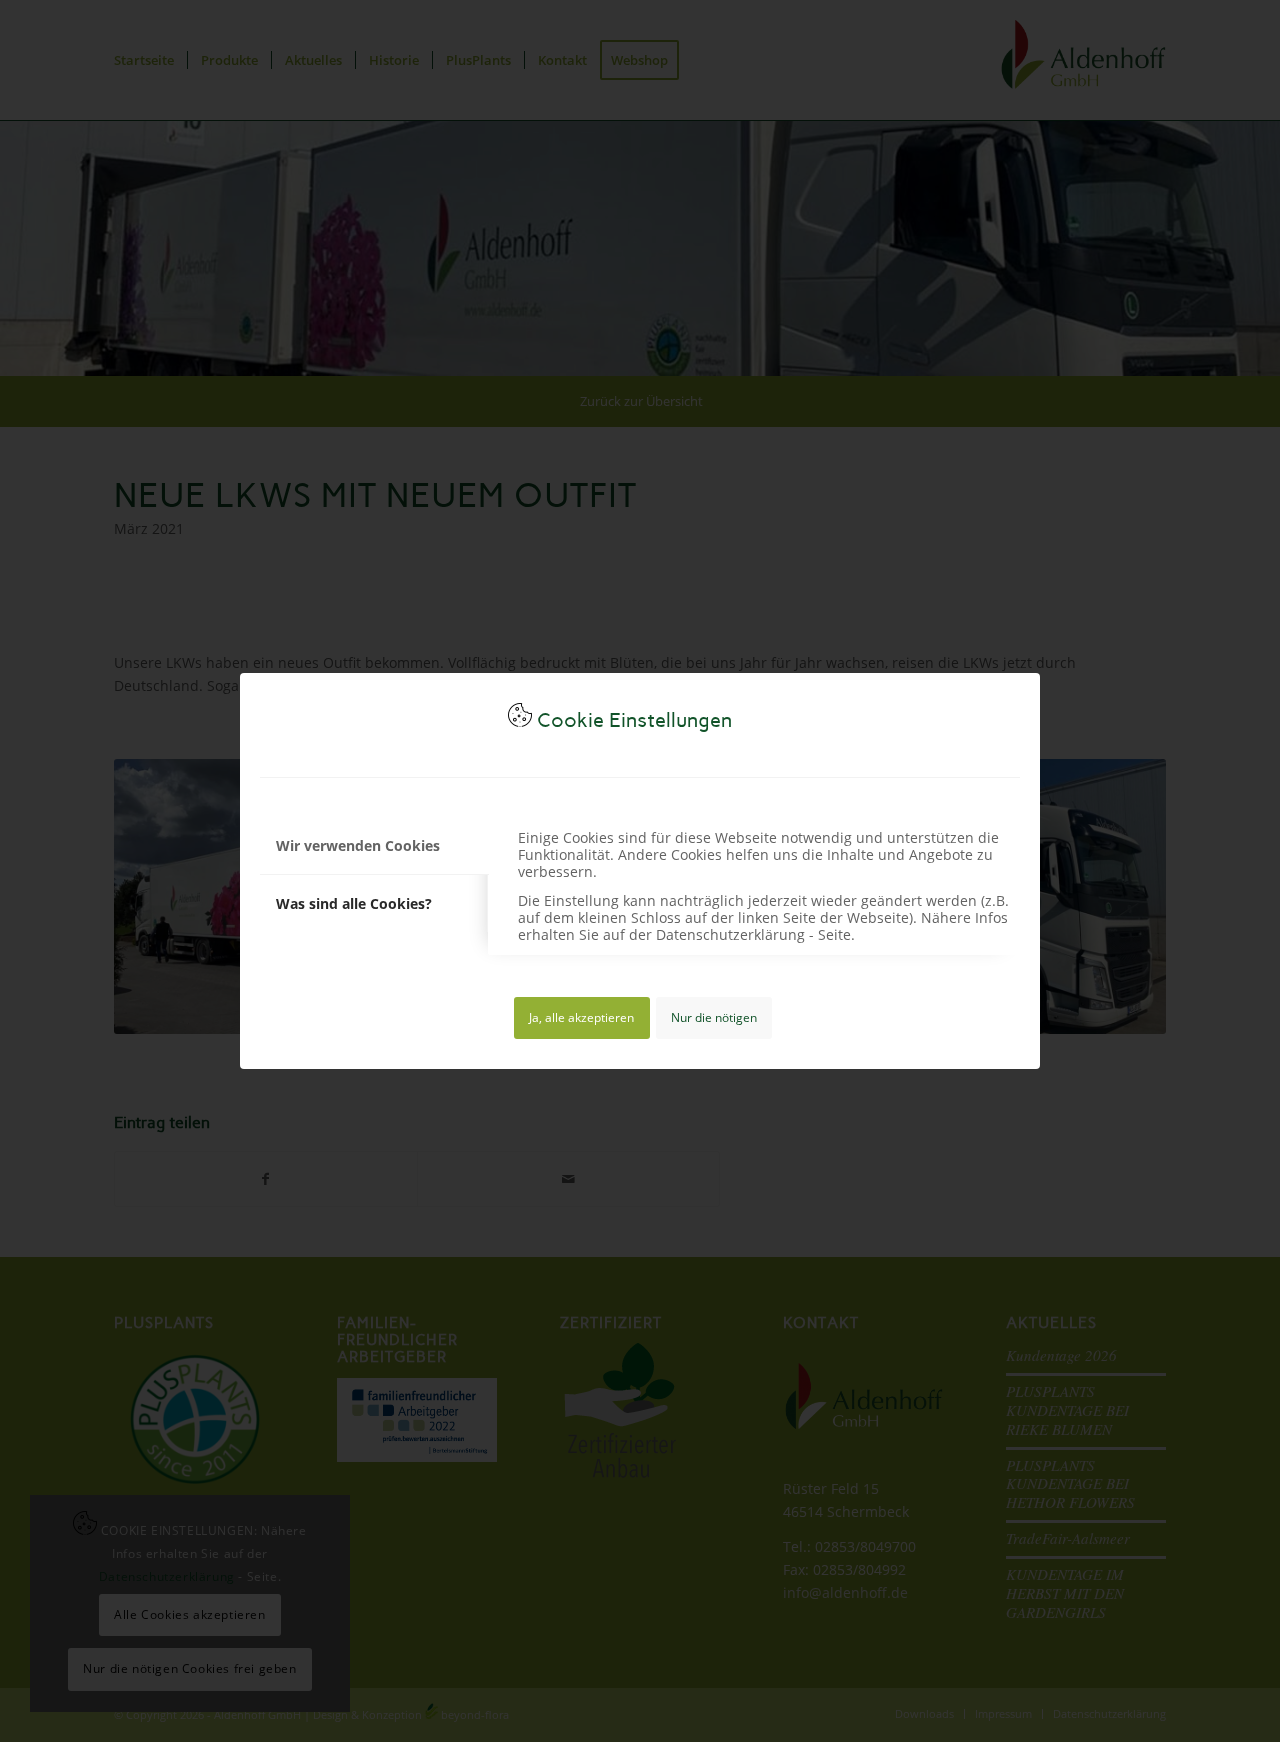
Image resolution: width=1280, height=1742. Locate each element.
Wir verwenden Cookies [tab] (358, 845)
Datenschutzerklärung (730, 934)
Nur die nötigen (714, 1017)
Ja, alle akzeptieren (581, 1017)
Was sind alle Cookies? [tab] (354, 903)
